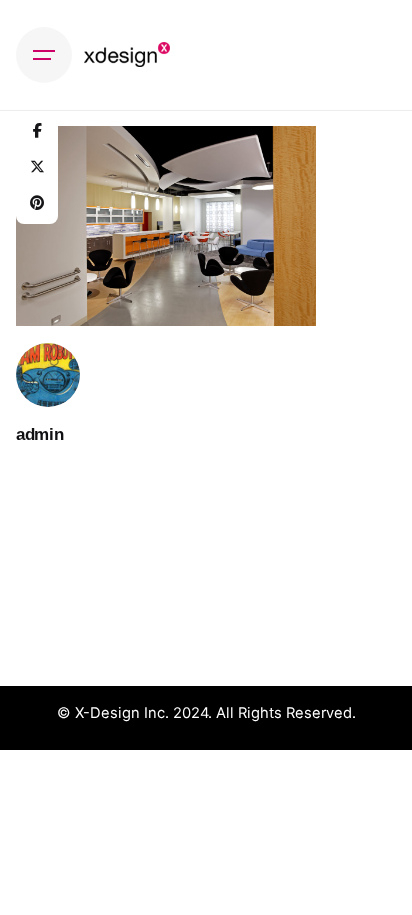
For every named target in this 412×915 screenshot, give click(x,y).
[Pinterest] (37, 203)
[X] (37, 167)
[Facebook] (37, 131)
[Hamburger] (44, 55)
